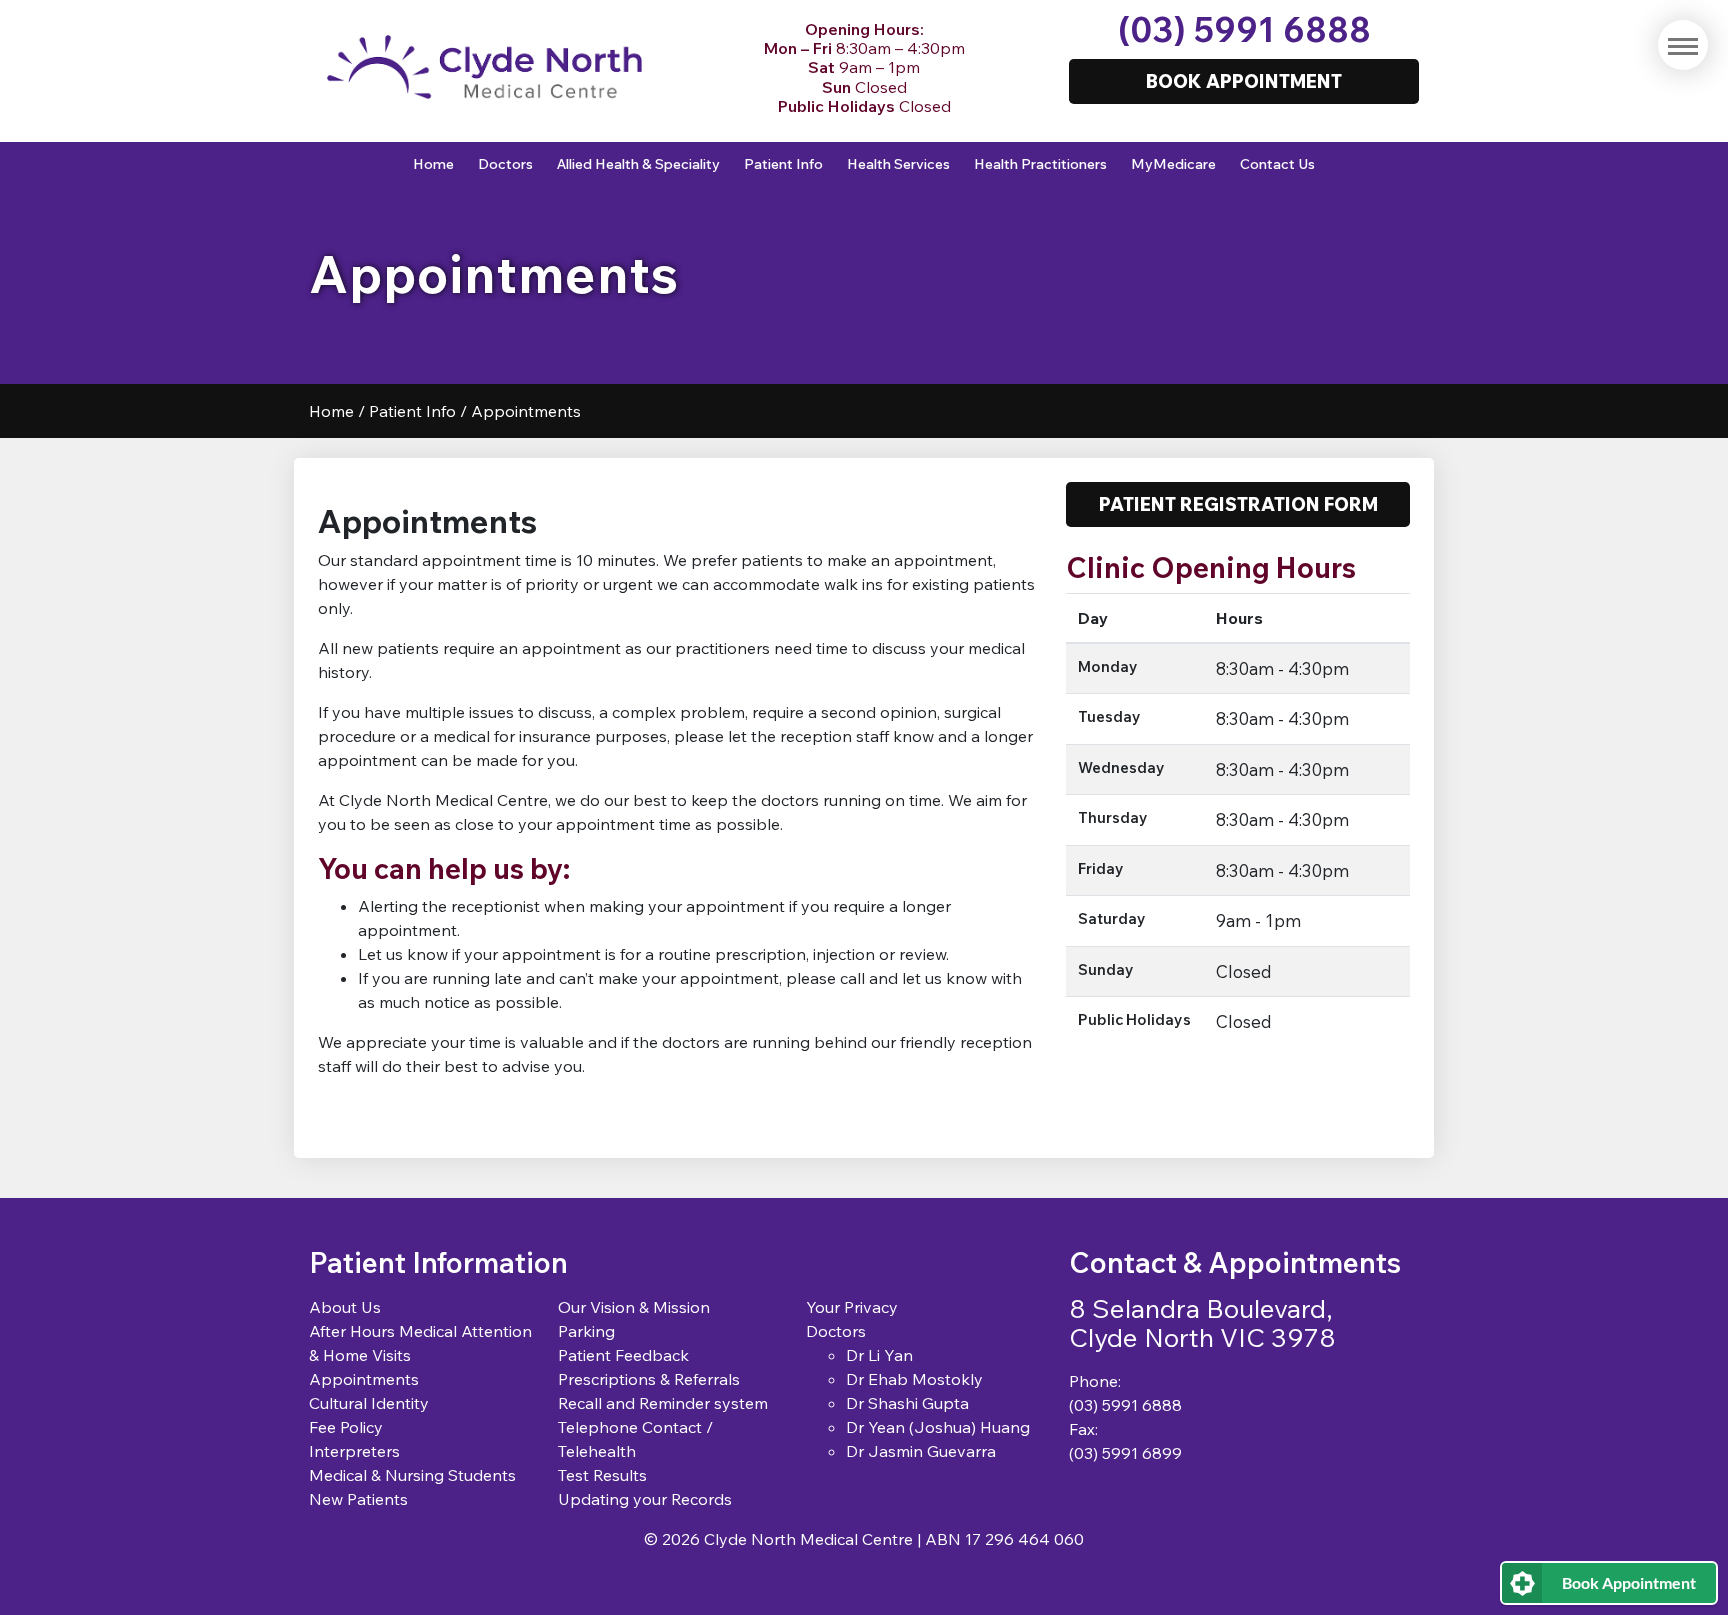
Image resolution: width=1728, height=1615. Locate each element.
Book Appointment (1629, 1582)
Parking (586, 1331)
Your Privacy (852, 1307)
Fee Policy (346, 1427)
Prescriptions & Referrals (649, 1379)
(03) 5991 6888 (1244, 29)
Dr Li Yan (879, 1355)
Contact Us (1277, 164)
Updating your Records (645, 1499)
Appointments (364, 1379)
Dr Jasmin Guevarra (921, 1451)
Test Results (602, 1475)
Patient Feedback (623, 1355)
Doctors (505, 164)
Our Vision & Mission (634, 1307)
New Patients (358, 1499)
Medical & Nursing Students (412, 1475)
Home (433, 164)
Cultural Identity (369, 1403)
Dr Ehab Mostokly (914, 1379)
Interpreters (354, 1451)
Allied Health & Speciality (638, 164)
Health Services (898, 164)
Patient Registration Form (1238, 504)
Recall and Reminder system (663, 1403)
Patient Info (783, 164)
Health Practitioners (1040, 164)
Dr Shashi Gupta (907, 1403)
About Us (345, 1307)
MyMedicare (1173, 164)
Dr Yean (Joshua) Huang (938, 1427)
